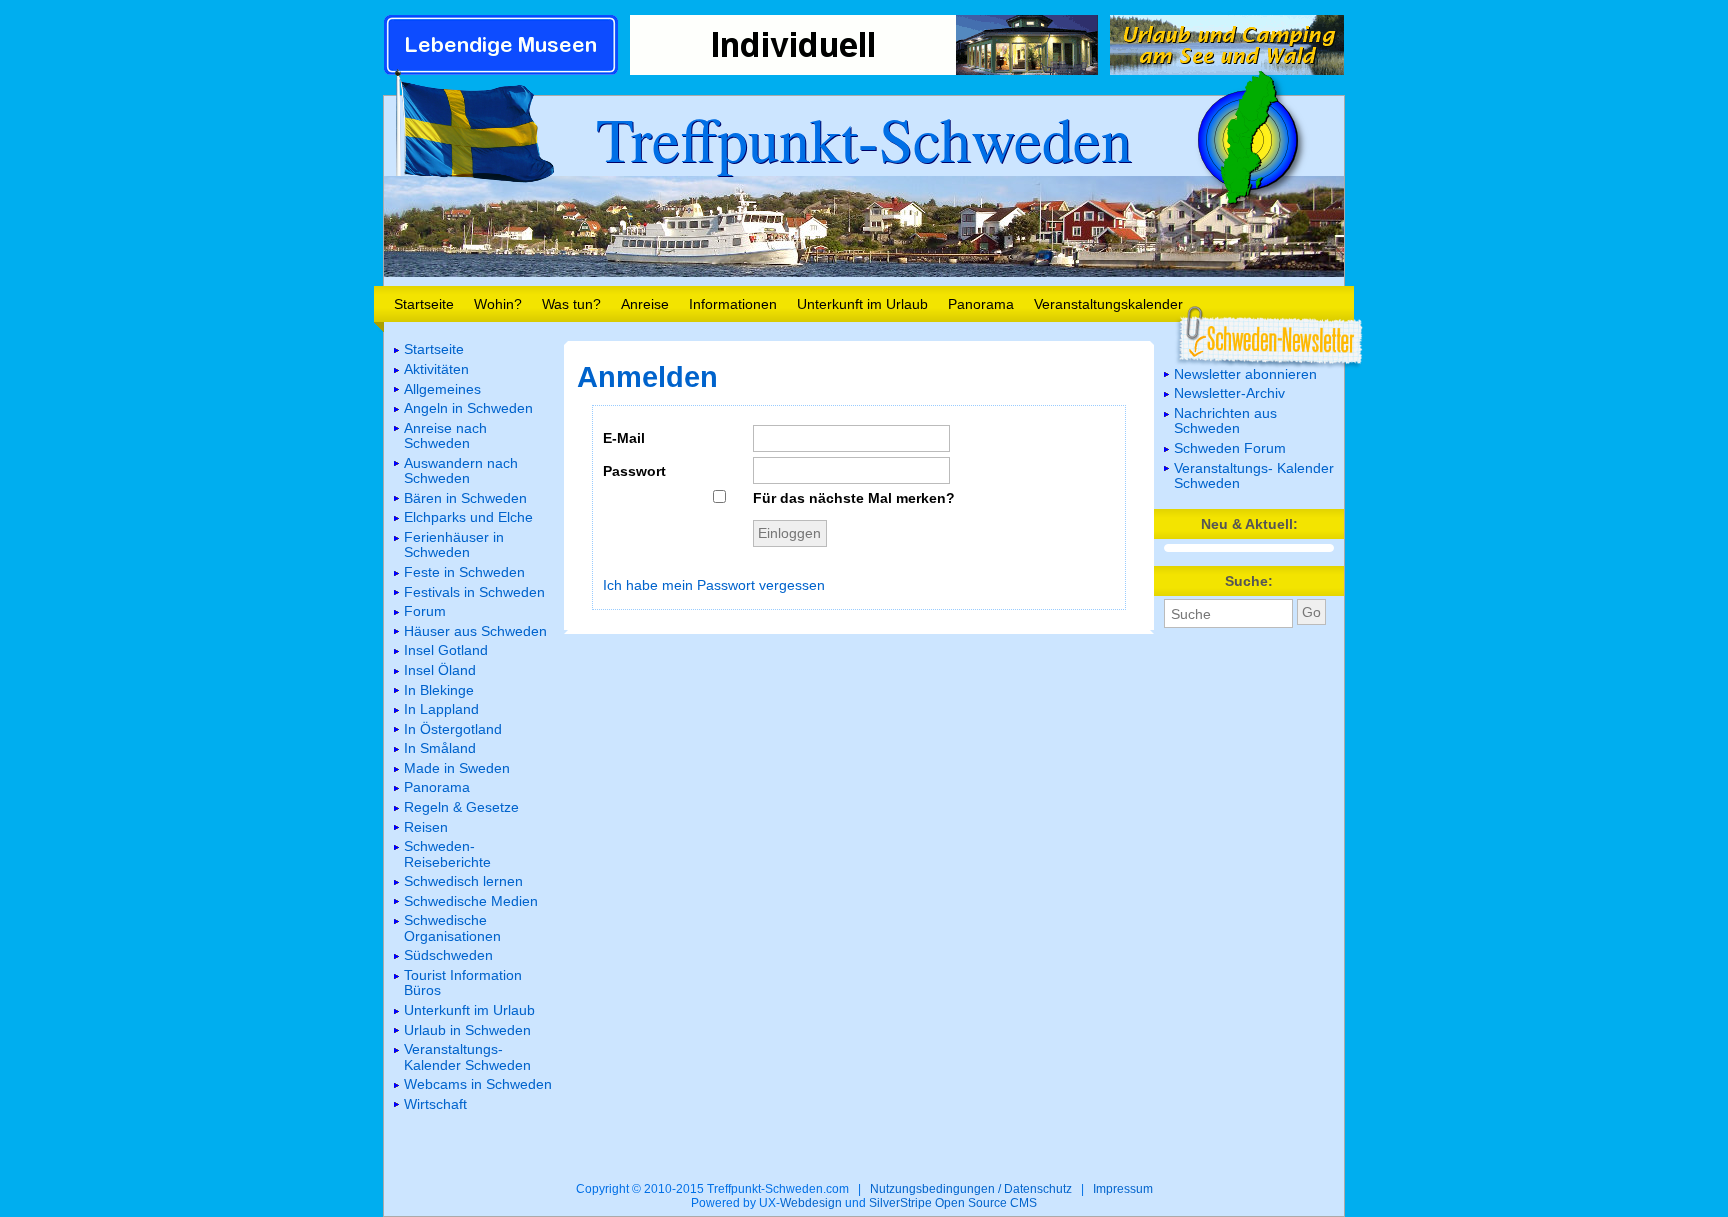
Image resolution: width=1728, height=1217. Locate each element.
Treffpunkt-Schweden (864, 138)
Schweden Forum (1230, 448)
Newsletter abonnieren (1245, 374)
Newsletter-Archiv (1229, 393)
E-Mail (624, 438)
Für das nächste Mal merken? (854, 498)
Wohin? (498, 304)
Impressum (1123, 1189)
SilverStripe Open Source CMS (953, 1203)
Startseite (424, 304)
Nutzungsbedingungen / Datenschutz (971, 1189)
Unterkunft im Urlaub (862, 304)
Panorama (981, 304)
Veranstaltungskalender (1108, 304)
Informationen (733, 304)
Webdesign (811, 1203)
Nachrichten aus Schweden (1225, 420)
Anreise (645, 304)
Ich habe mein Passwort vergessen (714, 585)
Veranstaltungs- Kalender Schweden (1254, 475)
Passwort (634, 471)
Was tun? (571, 304)
